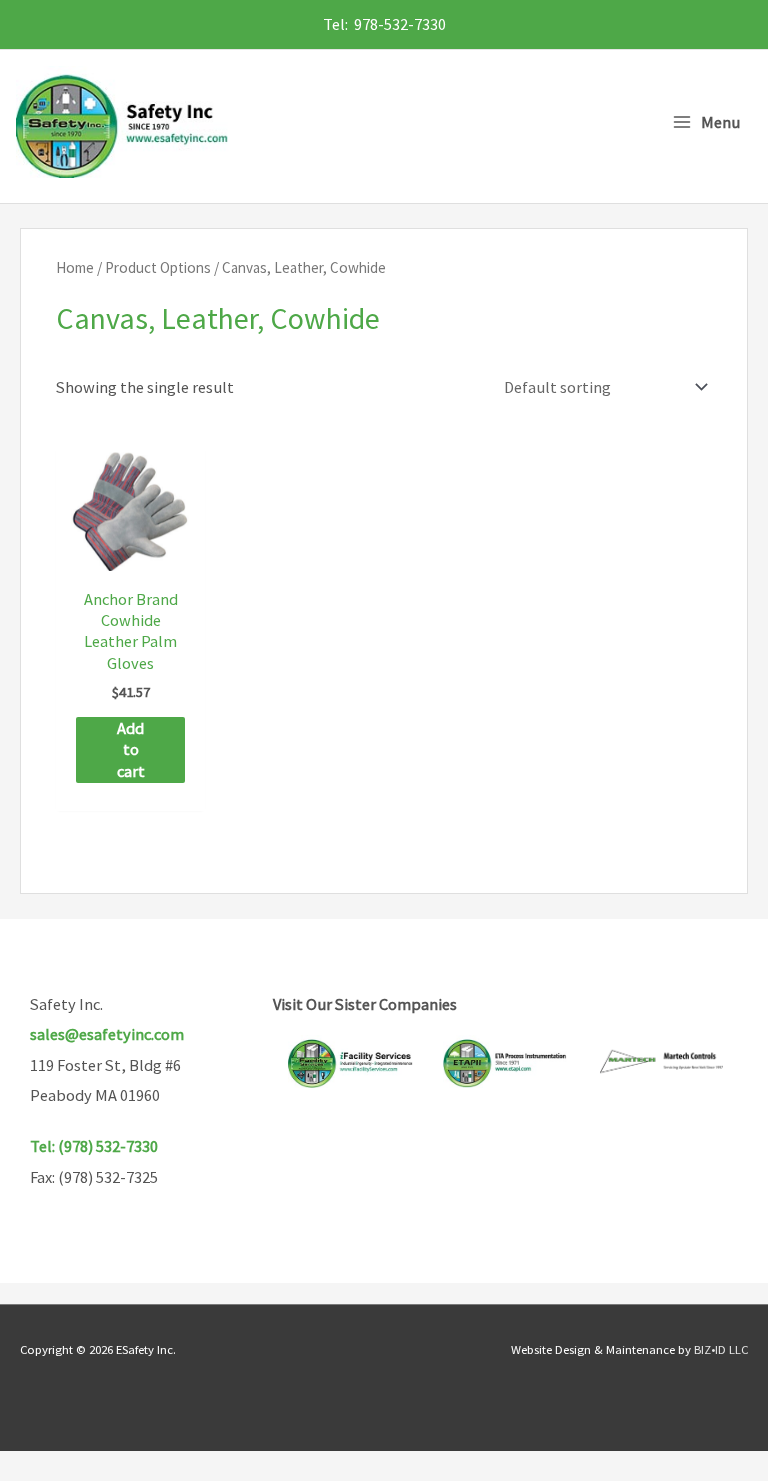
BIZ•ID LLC (721, 1349)
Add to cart (131, 749)
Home (75, 267)
